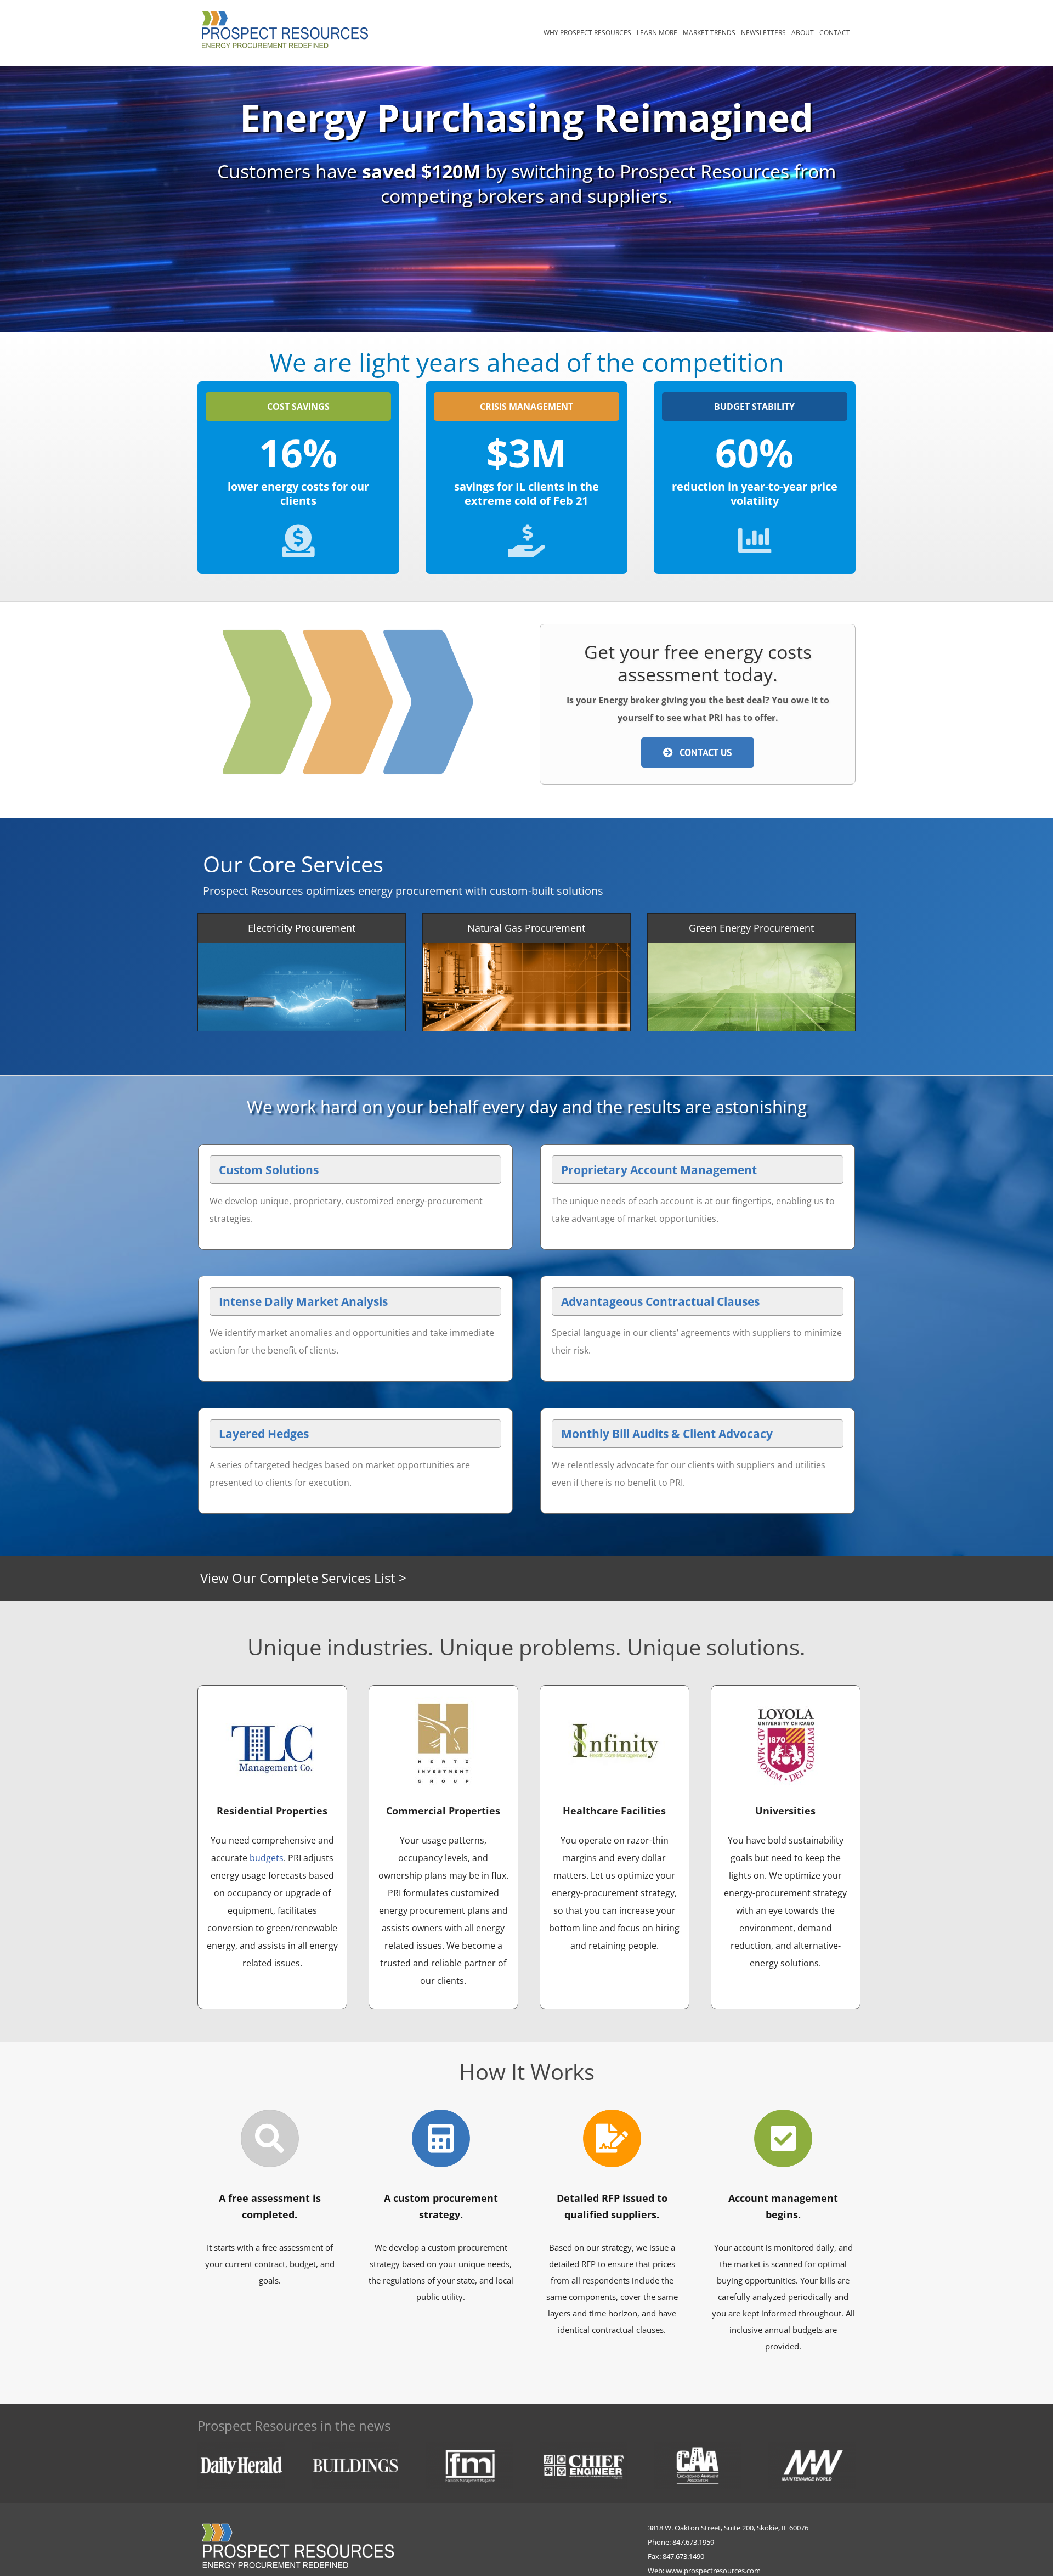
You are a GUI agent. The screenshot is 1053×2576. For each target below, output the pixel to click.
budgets (267, 1858)
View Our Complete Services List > (303, 1578)
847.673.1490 (683, 2556)
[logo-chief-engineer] (584, 2446)
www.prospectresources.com (713, 2571)
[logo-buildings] (355, 2446)
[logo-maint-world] (812, 2446)
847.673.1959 (693, 2542)
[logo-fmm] (469, 2446)
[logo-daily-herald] (241, 2446)
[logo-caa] (698, 2446)
